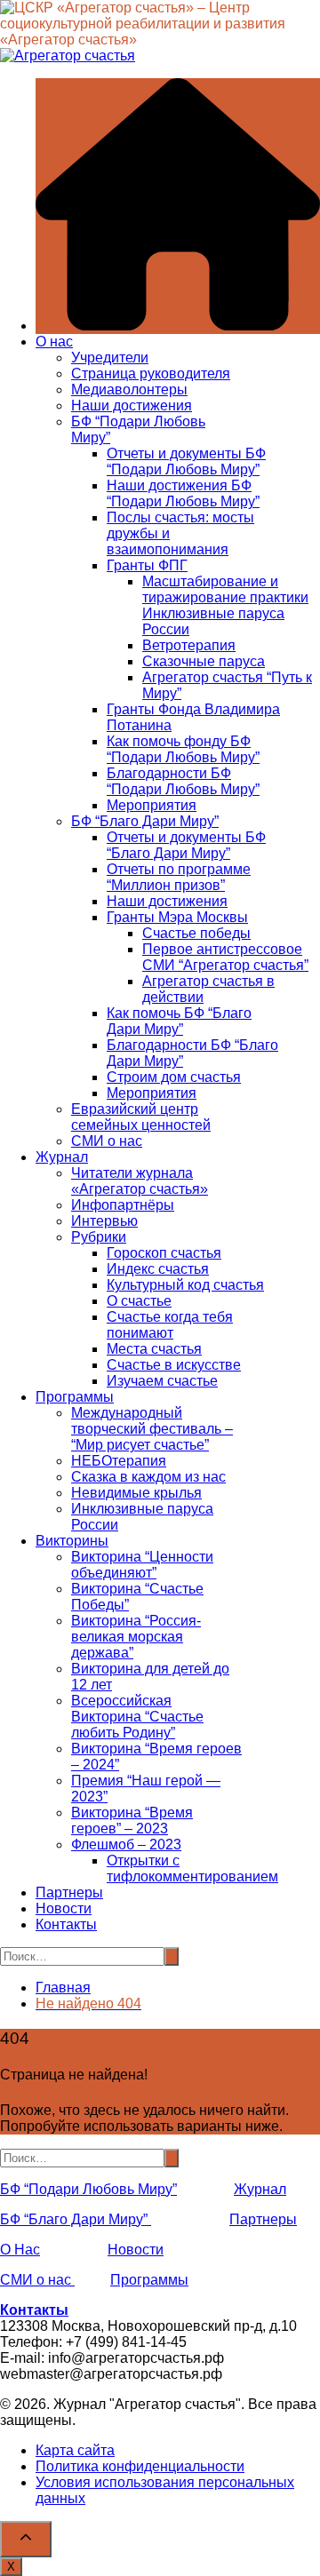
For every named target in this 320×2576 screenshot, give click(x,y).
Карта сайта (75, 2450)
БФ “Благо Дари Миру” (145, 821)
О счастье (139, 1301)
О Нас (20, 2250)
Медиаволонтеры (129, 390)
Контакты (66, 1924)
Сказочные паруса (204, 661)
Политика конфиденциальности (140, 2466)
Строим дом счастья (174, 1077)
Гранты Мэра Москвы (177, 917)
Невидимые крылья (136, 1493)
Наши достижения (132, 405)
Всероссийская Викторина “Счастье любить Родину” (137, 1717)
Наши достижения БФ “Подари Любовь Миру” (183, 493)
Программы (75, 1397)
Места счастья (154, 1349)
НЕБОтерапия (119, 1461)
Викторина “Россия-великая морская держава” (136, 1637)
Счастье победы (196, 933)
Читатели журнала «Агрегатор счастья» (140, 1181)
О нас (54, 342)
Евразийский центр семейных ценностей (141, 1117)
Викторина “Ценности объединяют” (142, 1565)
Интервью (104, 1221)
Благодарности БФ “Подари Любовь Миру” (183, 781)
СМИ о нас (107, 1141)
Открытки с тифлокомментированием (192, 1868)
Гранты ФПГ (147, 565)
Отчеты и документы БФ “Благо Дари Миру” (186, 845)
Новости (64, 1908)
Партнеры (69, 1892)
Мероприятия (152, 805)
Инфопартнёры (123, 1205)
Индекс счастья (158, 1269)
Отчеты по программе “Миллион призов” (179, 877)
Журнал (62, 1157)
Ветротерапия (189, 645)
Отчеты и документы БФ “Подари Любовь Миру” (186, 461)
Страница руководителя (151, 374)
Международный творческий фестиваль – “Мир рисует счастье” (152, 1429)
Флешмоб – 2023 (126, 1845)
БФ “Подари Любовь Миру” (88, 2189)
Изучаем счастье (162, 1381)
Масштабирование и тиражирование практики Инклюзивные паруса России (225, 605)
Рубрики (99, 1237)
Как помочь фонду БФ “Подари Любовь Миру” (183, 749)
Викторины (72, 1541)
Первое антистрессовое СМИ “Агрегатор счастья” (225, 957)
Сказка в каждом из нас (148, 1477)
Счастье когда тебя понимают (170, 1325)
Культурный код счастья (185, 1285)
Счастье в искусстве (174, 1365)
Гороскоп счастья (164, 1253)
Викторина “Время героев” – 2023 (132, 1821)
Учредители (110, 358)
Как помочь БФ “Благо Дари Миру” (179, 1021)
